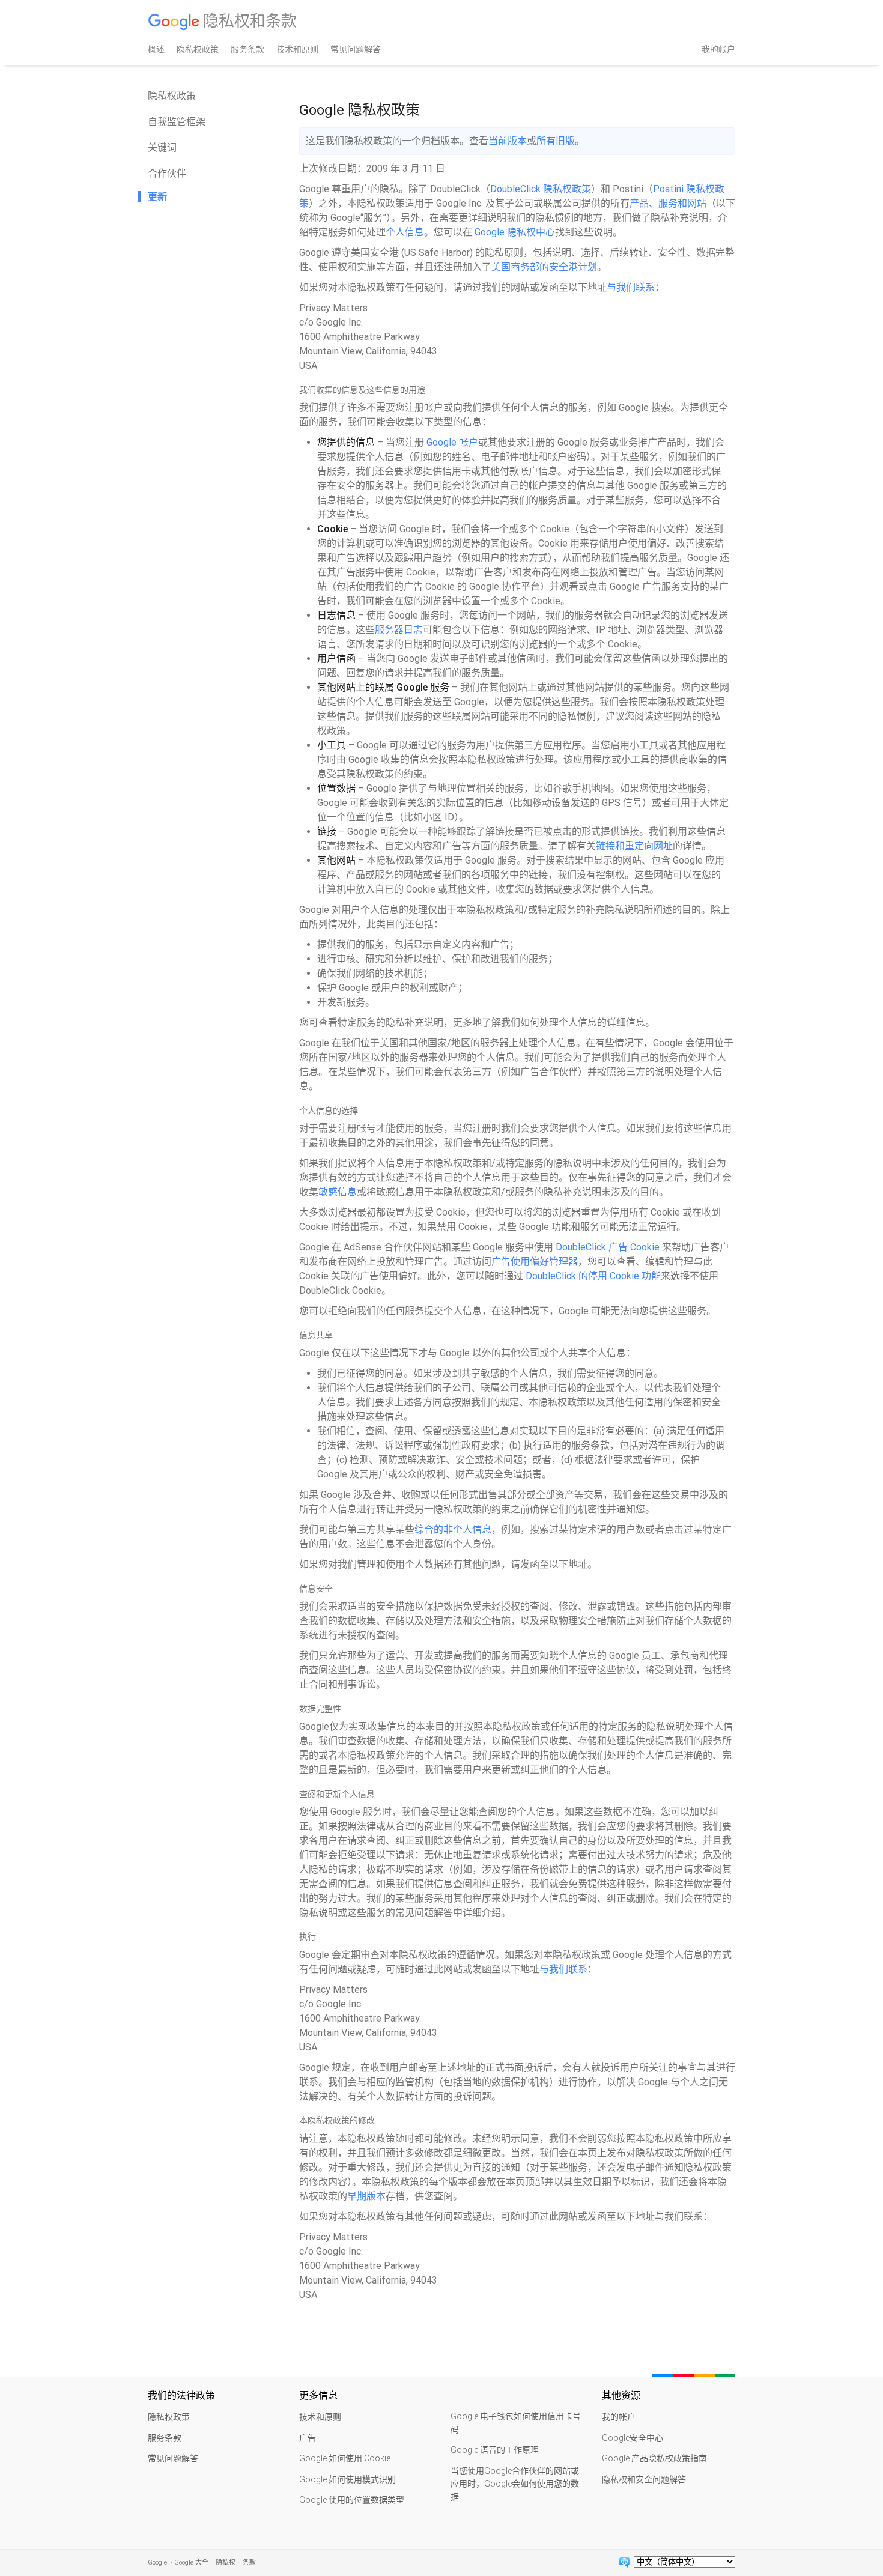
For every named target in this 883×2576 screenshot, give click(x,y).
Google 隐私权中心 (515, 232)
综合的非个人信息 (453, 1529)
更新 (157, 197)
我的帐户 (718, 49)
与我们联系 (631, 287)
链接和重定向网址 (634, 846)
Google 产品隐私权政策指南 (654, 2458)
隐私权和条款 (248, 21)
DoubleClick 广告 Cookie (608, 1247)
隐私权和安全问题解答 (644, 2479)
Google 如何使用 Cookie (345, 2458)
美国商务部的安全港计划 (544, 267)
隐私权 (226, 2562)
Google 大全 (191, 2562)
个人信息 (405, 232)
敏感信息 (338, 1192)
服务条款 (247, 49)
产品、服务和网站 (668, 203)
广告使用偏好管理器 (535, 1262)
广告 (308, 2438)
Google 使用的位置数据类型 (352, 2500)
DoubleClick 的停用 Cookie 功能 (593, 1276)
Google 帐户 (452, 442)
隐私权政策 (198, 49)
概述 (156, 49)
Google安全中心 (633, 2438)
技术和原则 (297, 49)
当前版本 (508, 141)
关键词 (162, 147)
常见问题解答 (356, 49)
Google (157, 2562)
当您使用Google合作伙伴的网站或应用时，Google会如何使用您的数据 (515, 2484)
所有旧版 (556, 141)
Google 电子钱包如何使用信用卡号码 (516, 2423)
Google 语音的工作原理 (495, 2450)
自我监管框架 (177, 122)
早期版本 (366, 2196)
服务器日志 (399, 630)
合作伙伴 (167, 173)
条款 (249, 2562)
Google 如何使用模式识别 (347, 2479)
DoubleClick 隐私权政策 (541, 189)
